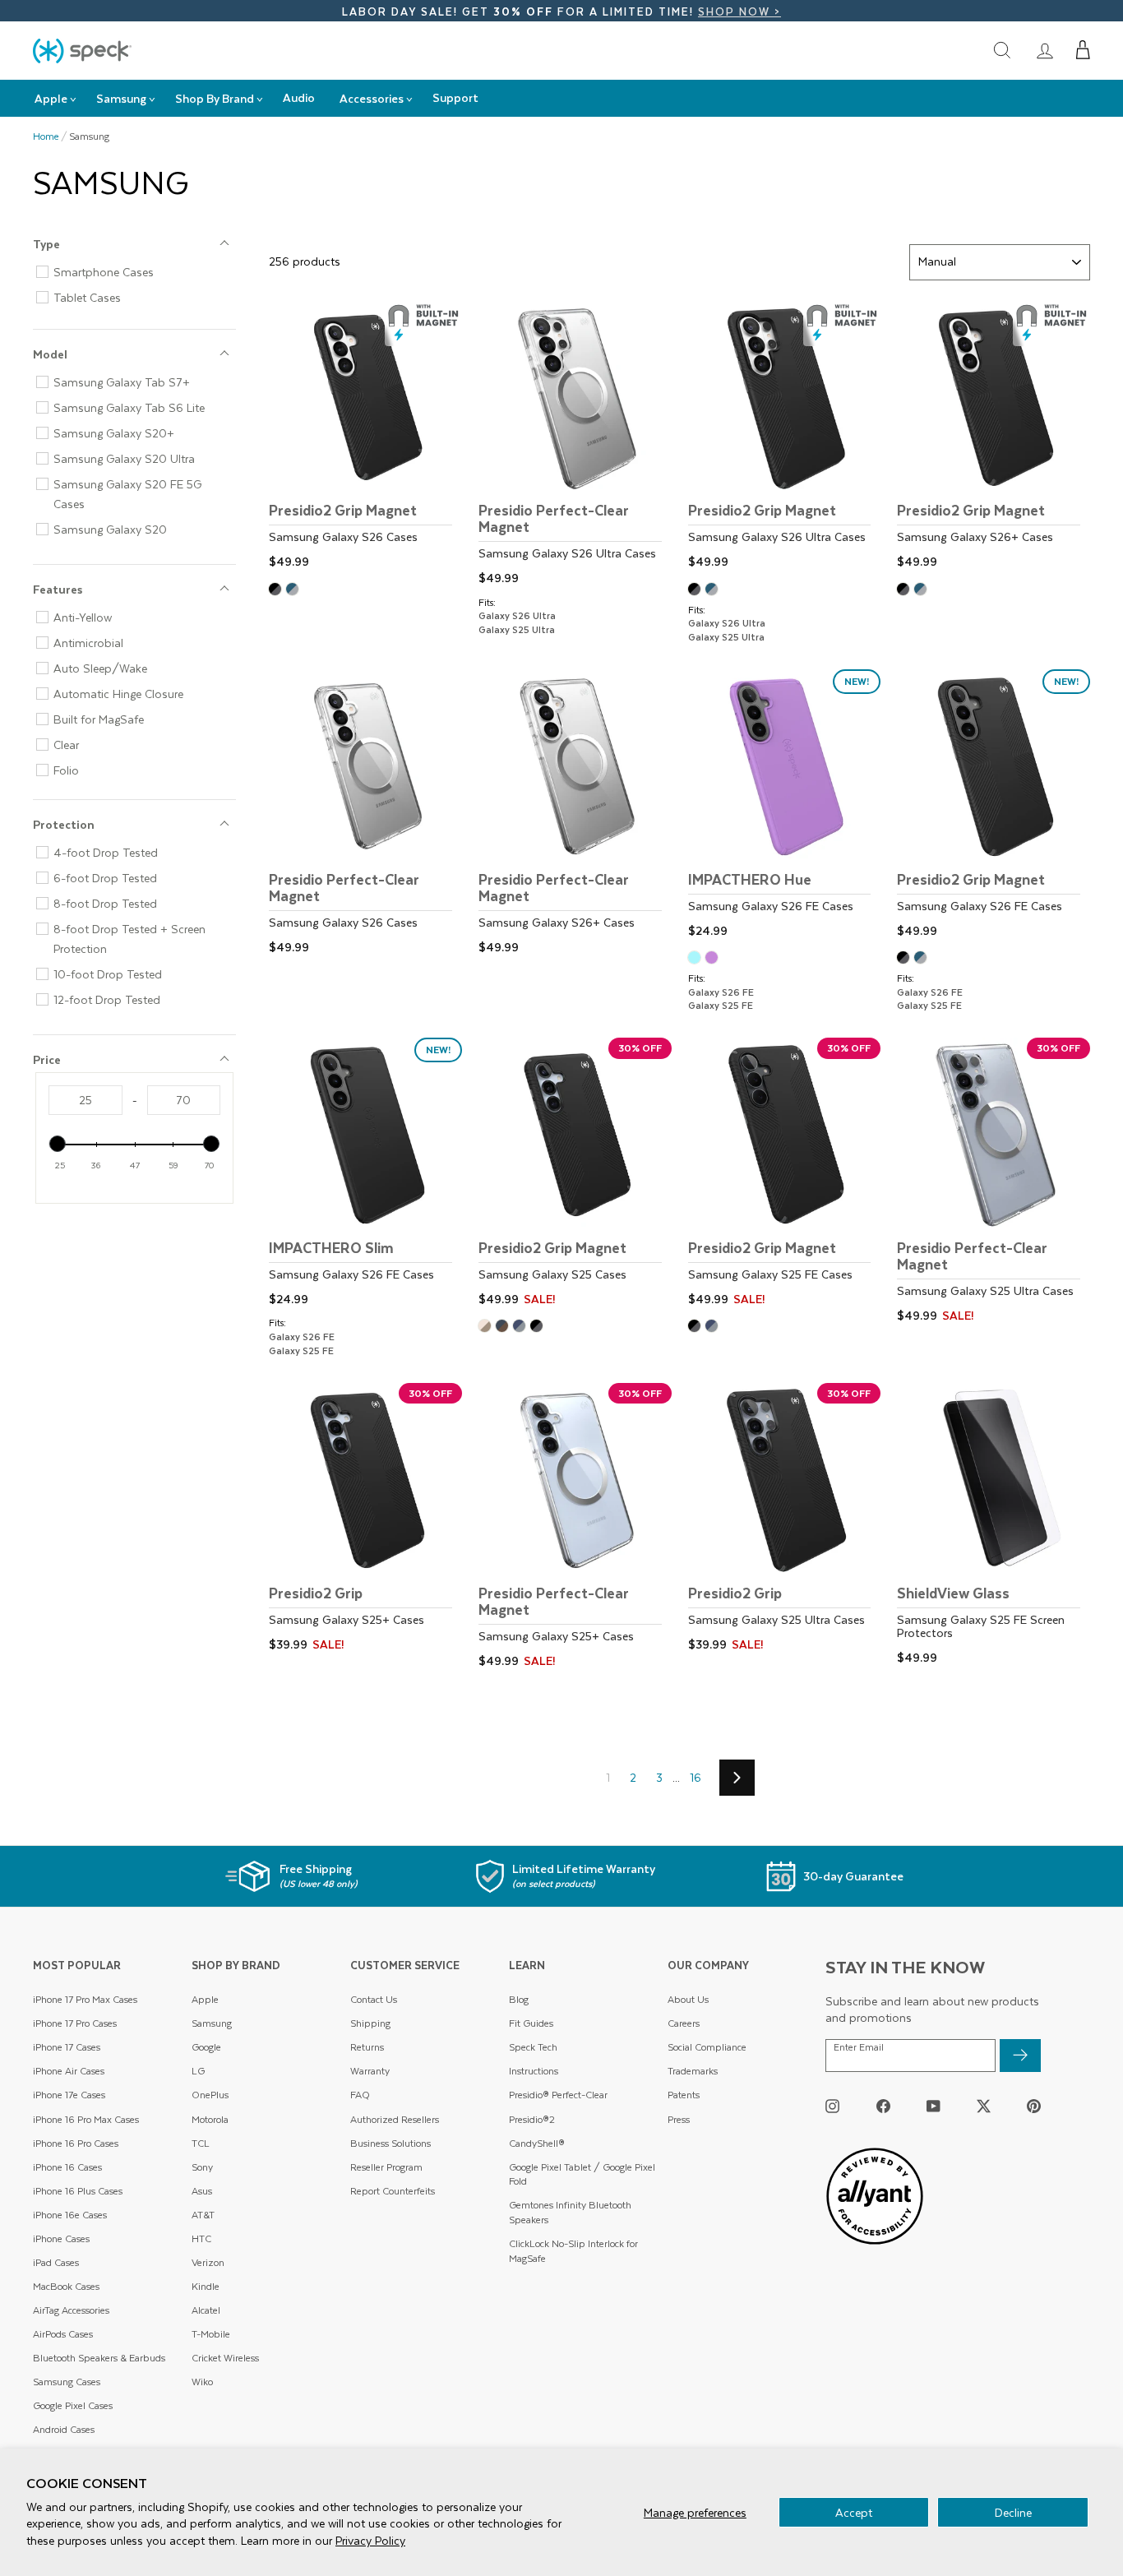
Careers (684, 2023)
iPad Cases (56, 2262)
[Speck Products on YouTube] (934, 2105)
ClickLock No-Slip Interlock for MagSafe (573, 2251)
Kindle (206, 2286)
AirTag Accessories (71, 2310)
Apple (205, 1999)
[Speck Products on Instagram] (832, 2105)
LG (198, 2071)
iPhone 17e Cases (69, 2095)
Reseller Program (386, 2167)
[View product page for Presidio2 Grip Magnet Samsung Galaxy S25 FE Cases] (785, 1175)
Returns (367, 2047)
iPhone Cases (61, 2238)
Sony (202, 2167)
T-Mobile (211, 2334)
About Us (688, 1999)
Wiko (202, 2382)
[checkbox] (141, 272)
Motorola (210, 2119)
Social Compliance (707, 2047)
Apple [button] (51, 98)
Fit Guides (531, 2023)
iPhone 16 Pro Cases (76, 2143)
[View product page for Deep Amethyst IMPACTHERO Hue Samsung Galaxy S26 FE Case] (714, 959)
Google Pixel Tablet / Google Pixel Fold (582, 2174)
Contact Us (374, 1999)
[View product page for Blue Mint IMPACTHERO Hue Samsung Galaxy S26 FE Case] (697, 959)
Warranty (370, 2071)
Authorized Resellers (395, 2119)
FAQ (360, 2095)
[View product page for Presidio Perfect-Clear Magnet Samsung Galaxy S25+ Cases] (575, 1528)
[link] (1045, 50)
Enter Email (859, 2047)
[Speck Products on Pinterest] (1034, 2105)
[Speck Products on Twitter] (984, 2105)
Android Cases (64, 2429)
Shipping (370, 2023)
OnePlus (210, 2095)
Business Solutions (391, 2143)
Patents (684, 2095)
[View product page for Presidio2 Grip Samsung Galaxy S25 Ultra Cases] (785, 1520)
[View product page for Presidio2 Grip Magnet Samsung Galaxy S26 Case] (365, 438)
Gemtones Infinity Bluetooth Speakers (570, 2212)
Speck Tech (533, 2047)
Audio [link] (299, 97)
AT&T (203, 2215)
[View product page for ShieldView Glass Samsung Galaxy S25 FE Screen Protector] (994, 1526)
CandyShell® (537, 2143)
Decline (1013, 2512)
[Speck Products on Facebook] (883, 2105)
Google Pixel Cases (73, 2405)
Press (679, 2119)
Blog (519, 1999)
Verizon (208, 2262)
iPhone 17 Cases (67, 2047)
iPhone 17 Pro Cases (75, 2023)
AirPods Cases (63, 2334)
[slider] (58, 1144)
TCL (201, 2143)
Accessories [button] (372, 98)
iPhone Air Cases (69, 2071)
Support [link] (455, 97)
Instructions (534, 2071)
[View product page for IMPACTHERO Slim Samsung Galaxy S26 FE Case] (365, 1175)
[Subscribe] (1020, 2056)
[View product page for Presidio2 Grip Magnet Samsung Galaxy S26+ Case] (994, 438)
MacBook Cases (66, 2286)
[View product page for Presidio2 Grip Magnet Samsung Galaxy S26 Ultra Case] (785, 438)
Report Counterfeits (393, 2191)
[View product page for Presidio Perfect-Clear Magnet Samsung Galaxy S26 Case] (365, 814)
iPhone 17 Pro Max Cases (85, 1999)
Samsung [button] (121, 98)
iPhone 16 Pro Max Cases (86, 2119)
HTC (201, 2238)
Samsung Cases (67, 2382)
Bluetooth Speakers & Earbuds (99, 2358)
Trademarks (693, 2071)
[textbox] (85, 1100)
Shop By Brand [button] (215, 98)
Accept (854, 2512)
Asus (202, 2191)
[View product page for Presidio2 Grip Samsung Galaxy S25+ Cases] (365, 1520)
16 (696, 1777)
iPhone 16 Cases (67, 2167)
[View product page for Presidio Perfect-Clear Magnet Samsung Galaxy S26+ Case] (575, 814)
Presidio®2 (532, 2119)
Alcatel (206, 2310)
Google (206, 2047)
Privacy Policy (370, 2540)
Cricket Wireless (225, 2358)
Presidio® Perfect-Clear (558, 2095)
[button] (1083, 50)
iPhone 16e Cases (70, 2215)
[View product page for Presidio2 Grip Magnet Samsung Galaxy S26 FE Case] (994, 806)
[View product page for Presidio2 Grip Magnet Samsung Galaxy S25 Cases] (575, 1175)
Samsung (212, 2023)
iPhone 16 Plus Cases (78, 2191)
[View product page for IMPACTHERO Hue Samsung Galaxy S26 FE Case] (785, 806)
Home (46, 136)
